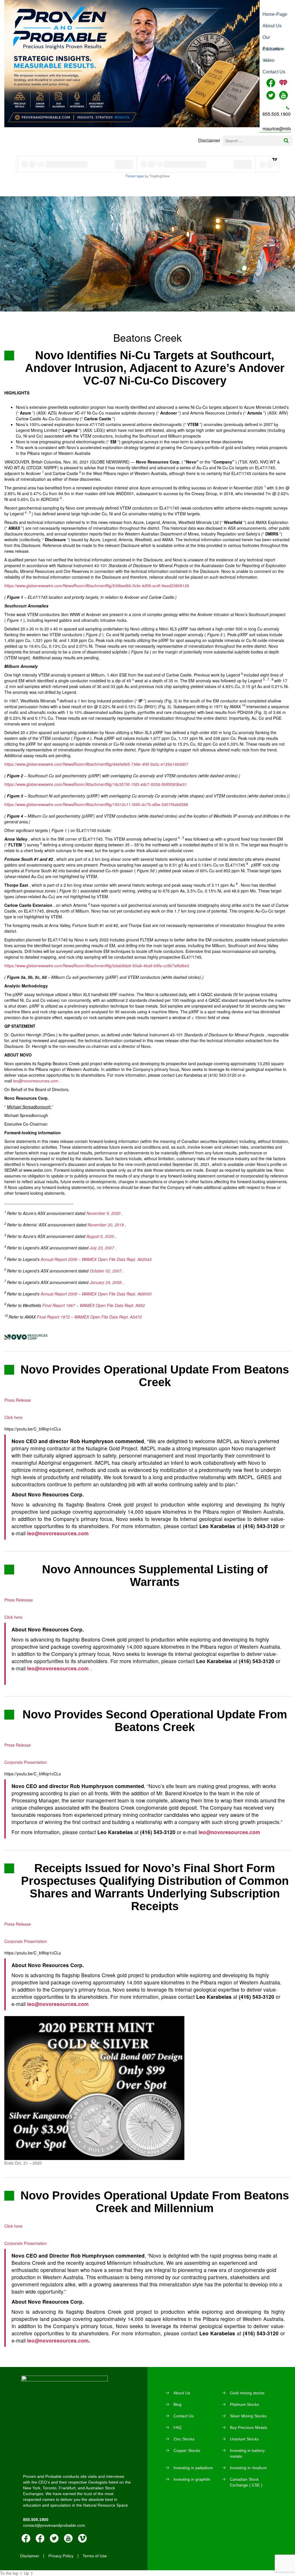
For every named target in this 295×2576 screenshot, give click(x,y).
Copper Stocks (187, 2450)
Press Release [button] (18, 1400)
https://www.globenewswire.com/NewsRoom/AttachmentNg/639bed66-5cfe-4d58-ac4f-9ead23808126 (97, 586)
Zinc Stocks (184, 2439)
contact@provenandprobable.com (54, 2525)
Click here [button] (13, 1417)
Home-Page (275, 14)
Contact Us (274, 72)
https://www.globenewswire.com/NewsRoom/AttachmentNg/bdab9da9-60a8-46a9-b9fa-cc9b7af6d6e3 (97, 966)
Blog (177, 2404)
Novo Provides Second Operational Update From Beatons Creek (155, 1721)
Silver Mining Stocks (248, 2416)
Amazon (40, 2538)
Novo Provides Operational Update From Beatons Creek (155, 1376)
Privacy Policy (61, 2556)
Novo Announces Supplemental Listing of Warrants (155, 1576)
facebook (26, 2538)
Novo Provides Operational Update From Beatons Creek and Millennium (155, 2202)
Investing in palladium (193, 2468)
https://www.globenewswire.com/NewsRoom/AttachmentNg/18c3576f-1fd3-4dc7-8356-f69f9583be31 (96, 784)
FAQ (177, 2427)
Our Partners (271, 39)
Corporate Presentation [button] (26, 1762)
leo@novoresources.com (36, 1081)
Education (273, 49)
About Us (272, 26)
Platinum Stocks (244, 2404)
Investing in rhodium (248, 2468)
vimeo (82, 2538)
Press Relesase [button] (19, 1600)
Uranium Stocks (244, 2439)
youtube (68, 2538)
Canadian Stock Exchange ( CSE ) (246, 2482)
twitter (54, 2538)
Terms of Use (95, 2556)
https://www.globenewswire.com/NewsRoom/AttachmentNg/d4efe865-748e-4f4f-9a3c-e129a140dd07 (96, 764)
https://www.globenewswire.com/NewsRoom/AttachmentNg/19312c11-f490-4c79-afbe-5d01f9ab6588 (96, 804)
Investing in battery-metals (248, 2453)
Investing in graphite (192, 2479)
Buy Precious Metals (248, 2427)
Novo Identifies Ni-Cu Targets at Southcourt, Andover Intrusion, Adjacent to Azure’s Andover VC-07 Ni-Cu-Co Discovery (155, 368)
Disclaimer (209, 141)
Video (268, 60)
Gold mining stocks (247, 2393)
